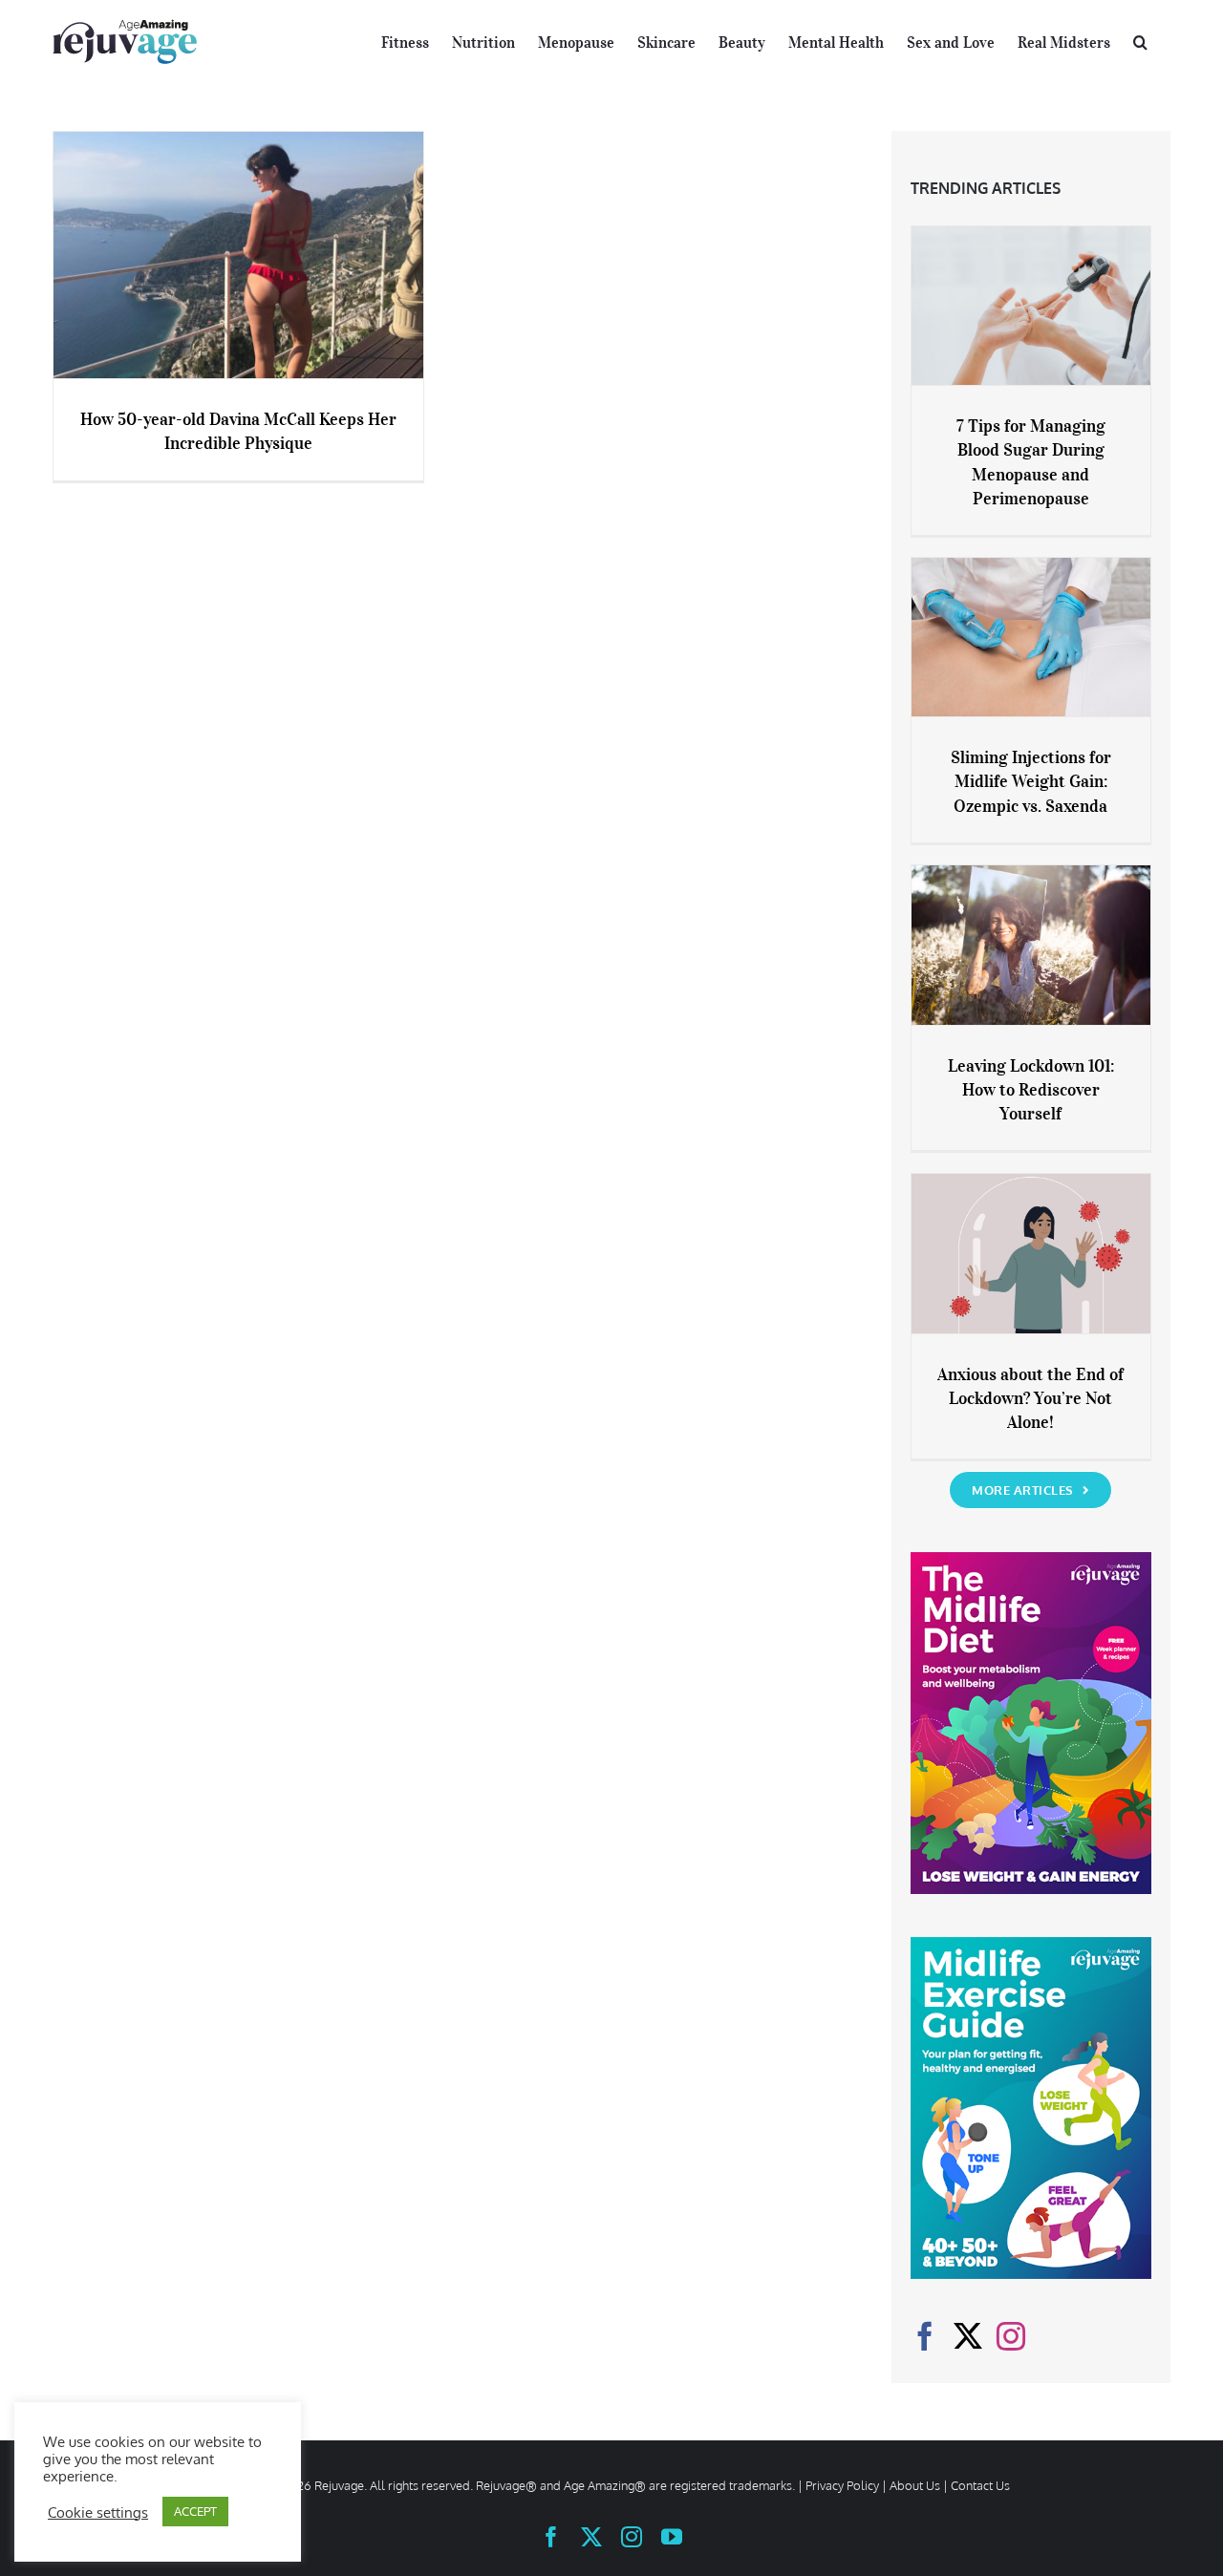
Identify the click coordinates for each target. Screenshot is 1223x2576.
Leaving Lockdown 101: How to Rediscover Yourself (1031, 1090)
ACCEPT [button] (195, 2511)
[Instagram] (1011, 2336)
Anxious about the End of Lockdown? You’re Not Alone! (1030, 1398)
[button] (1140, 40)
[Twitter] (968, 2336)
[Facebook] (925, 2336)
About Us (915, 2485)
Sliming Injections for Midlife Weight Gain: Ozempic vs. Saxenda (1031, 781)
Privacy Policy (842, 2485)
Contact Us (980, 2485)
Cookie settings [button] (98, 2512)
